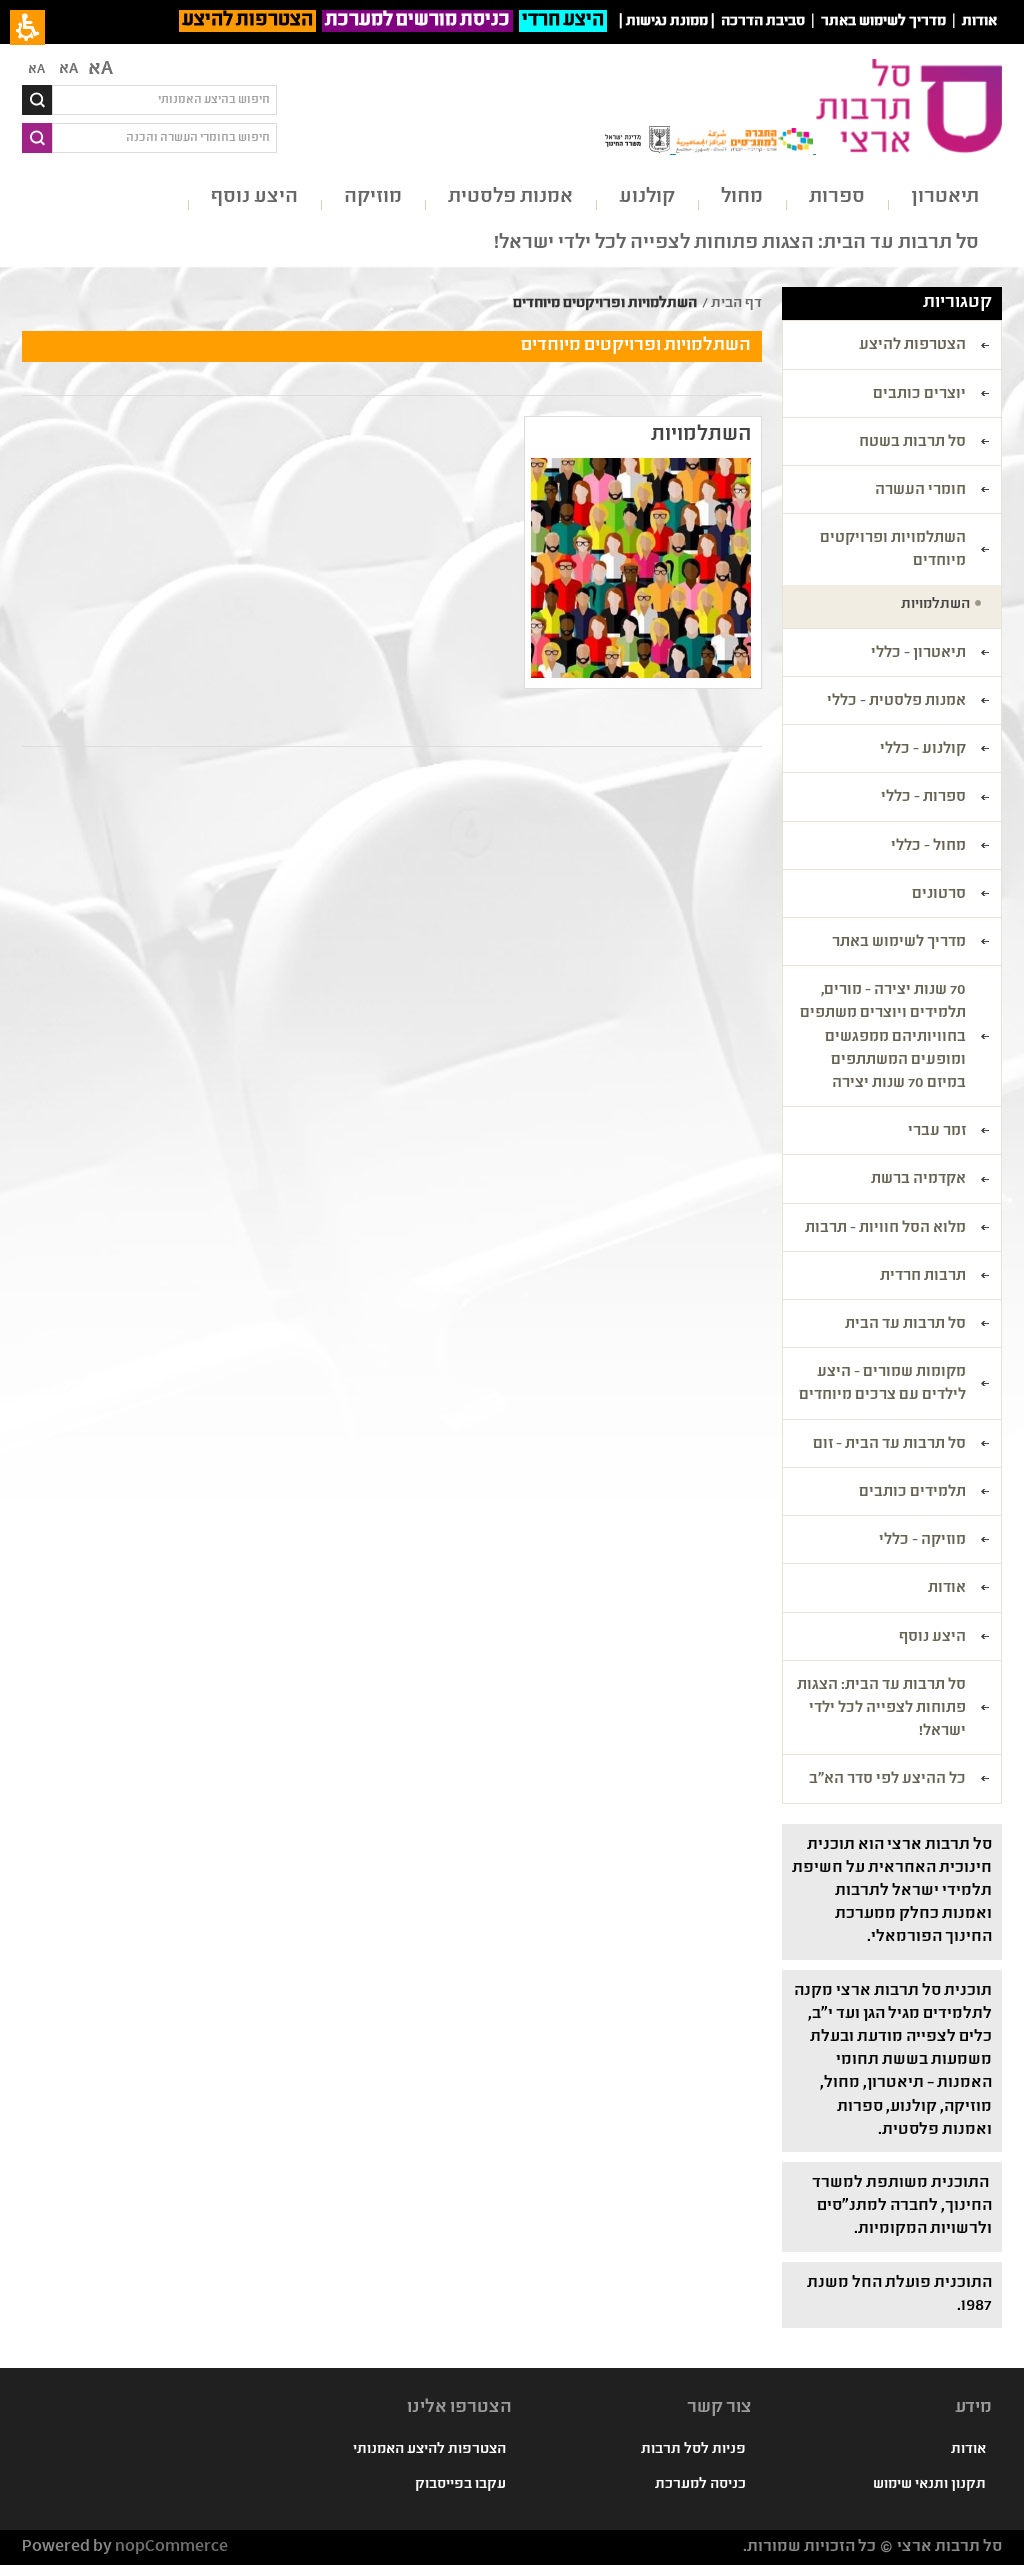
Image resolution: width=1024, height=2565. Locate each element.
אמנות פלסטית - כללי (896, 702)
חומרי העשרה (920, 491)
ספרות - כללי (923, 798)
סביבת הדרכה (763, 22)
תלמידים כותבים (912, 1493)
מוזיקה (373, 197)
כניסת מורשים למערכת (417, 21)
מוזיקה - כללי (922, 1541)
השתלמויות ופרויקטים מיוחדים (893, 550)
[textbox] (164, 100)
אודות (947, 1589)
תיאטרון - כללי (918, 654)
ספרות (837, 197)
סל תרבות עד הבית (905, 1325)
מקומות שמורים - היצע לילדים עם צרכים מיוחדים (882, 1384)
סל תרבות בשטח (912, 443)
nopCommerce (171, 2547)
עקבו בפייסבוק (460, 2485)
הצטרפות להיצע (247, 21)
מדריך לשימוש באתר (883, 22)
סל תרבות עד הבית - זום (889, 1445)
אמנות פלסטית (510, 197)
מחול (742, 197)
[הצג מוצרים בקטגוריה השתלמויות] (641, 568)
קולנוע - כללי (923, 750)
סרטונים (939, 895)
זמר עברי (937, 1132)
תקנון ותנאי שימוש (929, 2485)
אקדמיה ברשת (918, 1180)
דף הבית (736, 304)
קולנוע (647, 197)
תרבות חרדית (923, 1277)
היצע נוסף (254, 197)
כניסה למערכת (700, 2485)
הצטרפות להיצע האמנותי (429, 2450)
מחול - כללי (928, 847)
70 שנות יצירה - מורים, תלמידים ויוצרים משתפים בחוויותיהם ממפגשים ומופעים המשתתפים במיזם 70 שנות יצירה (883, 1037)
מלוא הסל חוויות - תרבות (885, 1229)
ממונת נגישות (667, 22)
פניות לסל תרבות (693, 2450)
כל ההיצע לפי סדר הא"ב (887, 1780)
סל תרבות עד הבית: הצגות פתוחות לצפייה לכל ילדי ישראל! (736, 243)
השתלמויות (701, 435)
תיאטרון (945, 197)
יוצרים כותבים (919, 395)
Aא (36, 70)
